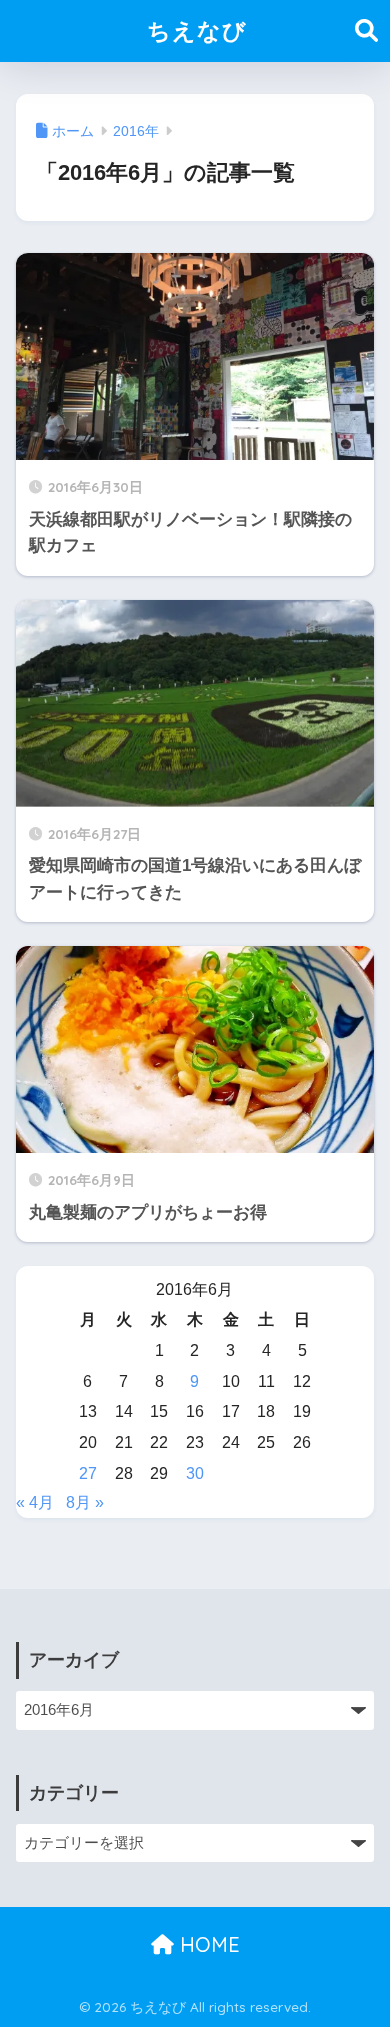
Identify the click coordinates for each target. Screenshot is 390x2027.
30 (195, 1473)
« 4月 (35, 1502)
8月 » (85, 1502)
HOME (207, 1944)
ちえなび (197, 30)
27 (88, 1473)
